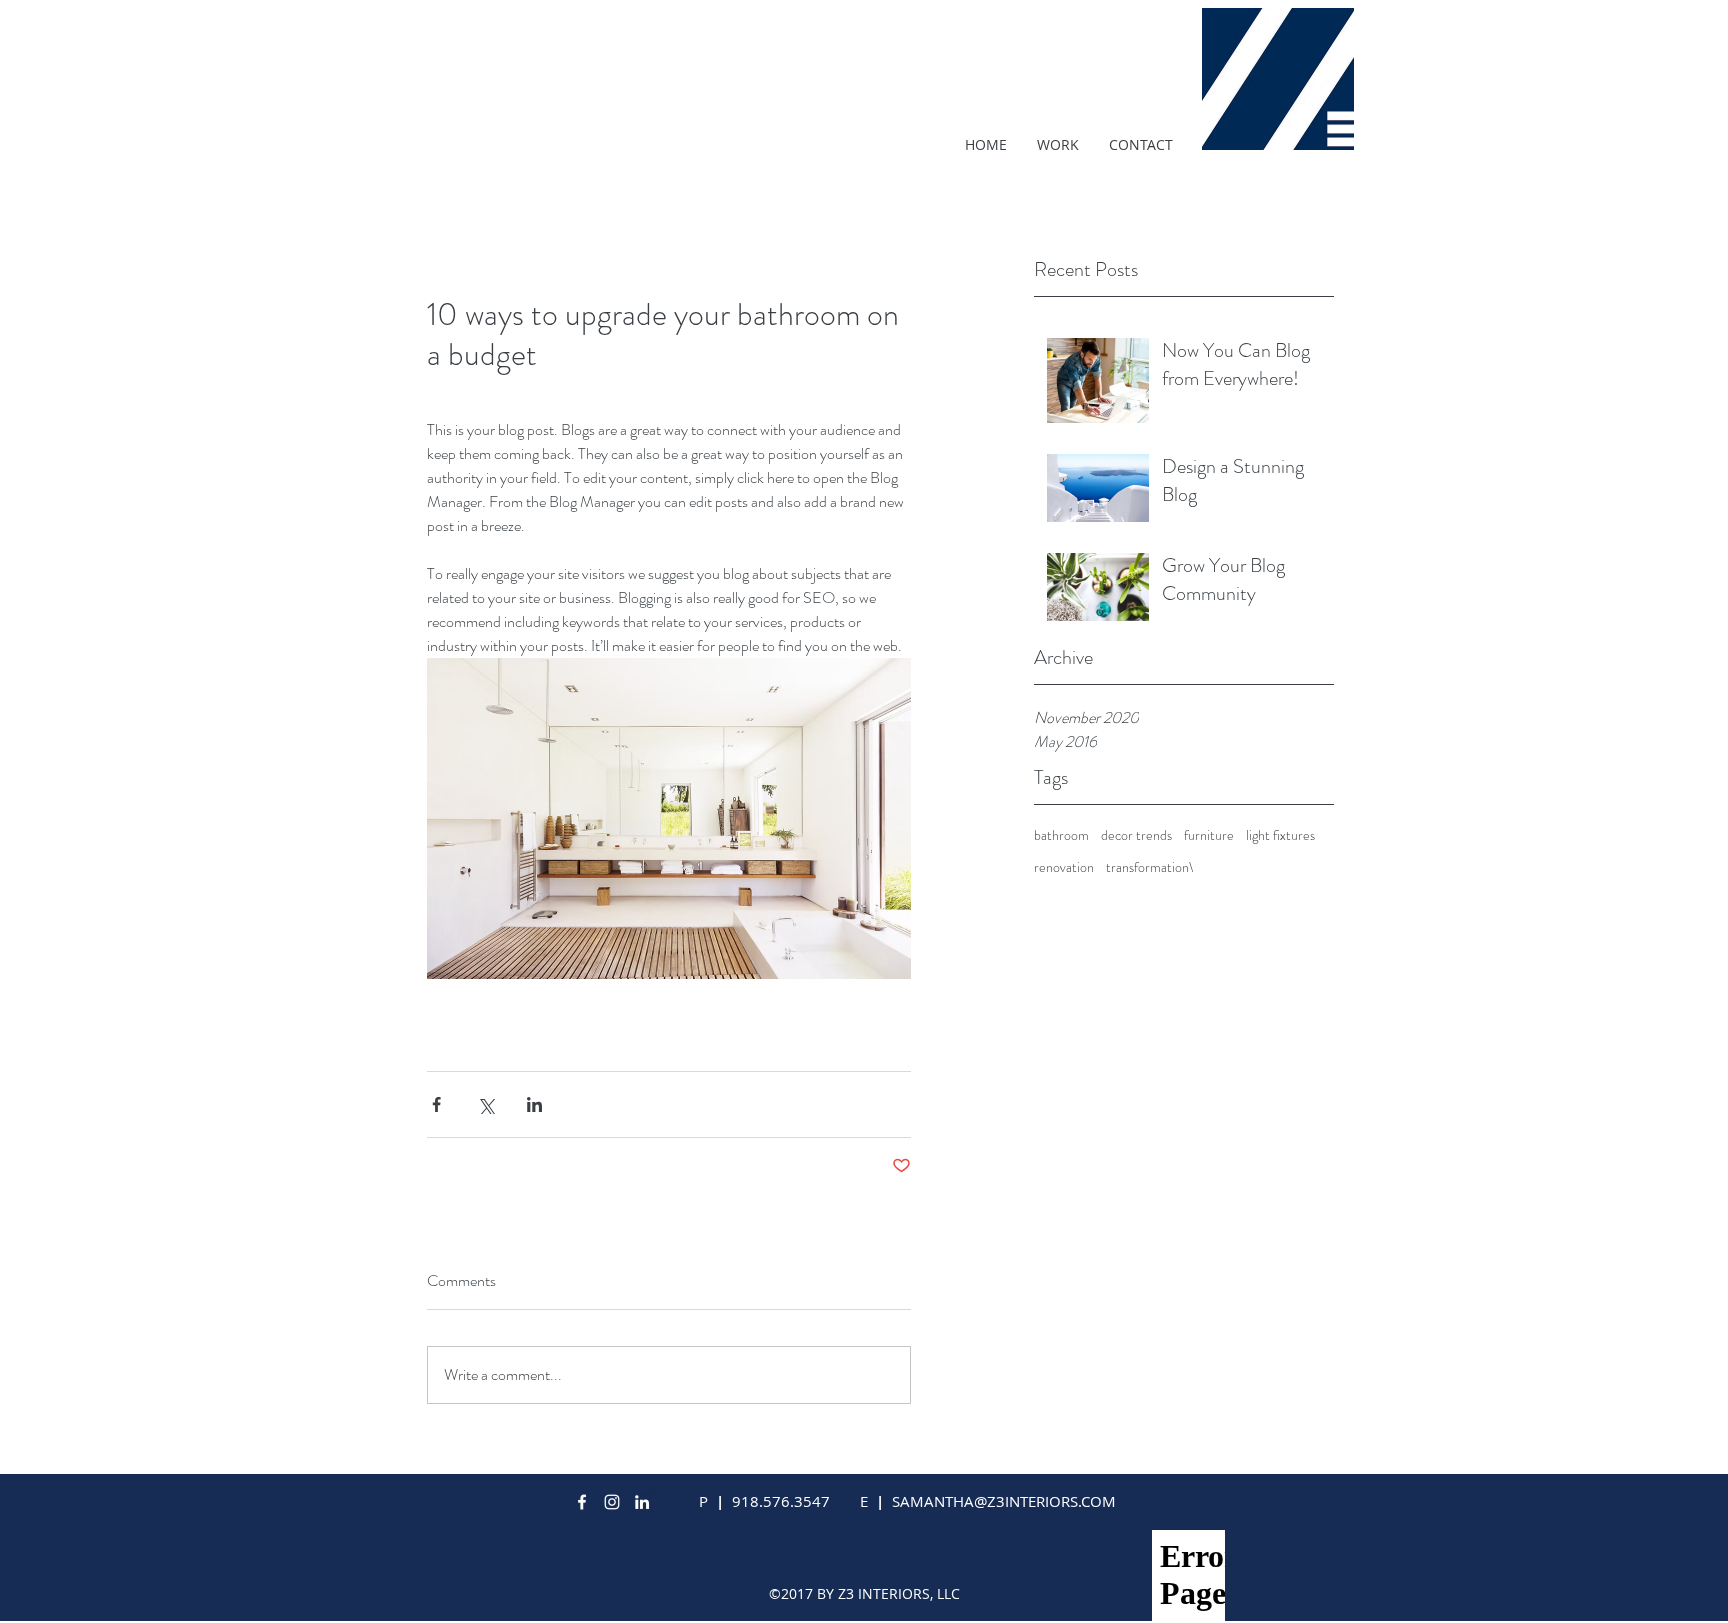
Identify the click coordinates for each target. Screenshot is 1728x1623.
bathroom (1061, 835)
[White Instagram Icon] (612, 1502)
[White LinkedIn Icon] (642, 1502)
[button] (1058, 145)
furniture (1209, 835)
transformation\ (1150, 867)
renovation (1064, 867)
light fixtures (1280, 835)
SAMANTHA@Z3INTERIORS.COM (1004, 1501)
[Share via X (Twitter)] (485, 1104)
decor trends (1136, 835)
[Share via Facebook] (436, 1104)
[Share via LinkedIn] (534, 1104)
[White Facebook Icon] (582, 1502)
